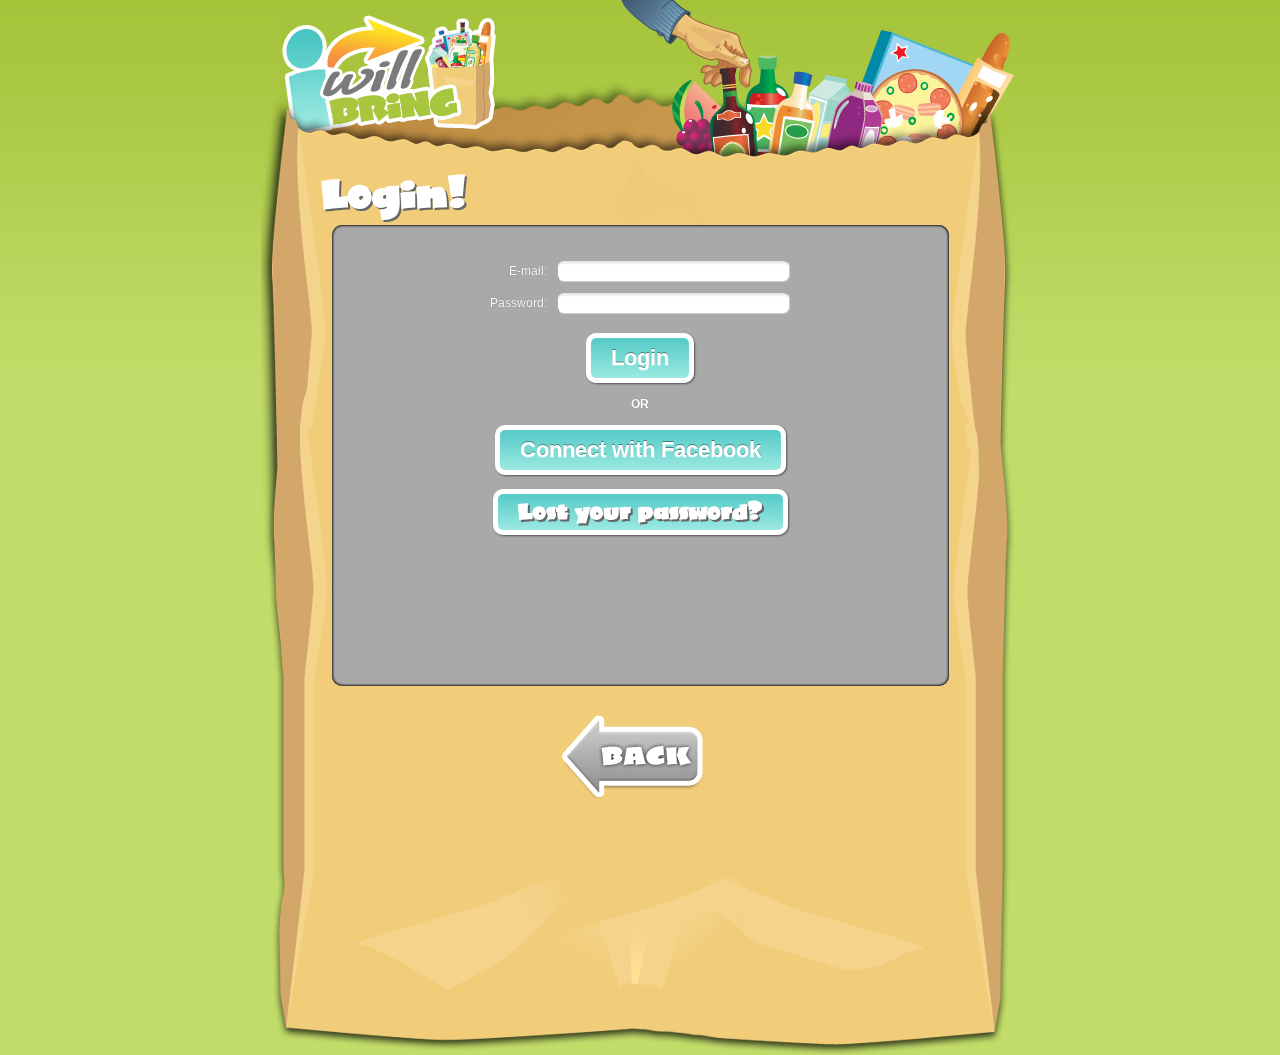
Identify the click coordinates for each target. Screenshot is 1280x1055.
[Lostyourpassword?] (640, 512)
